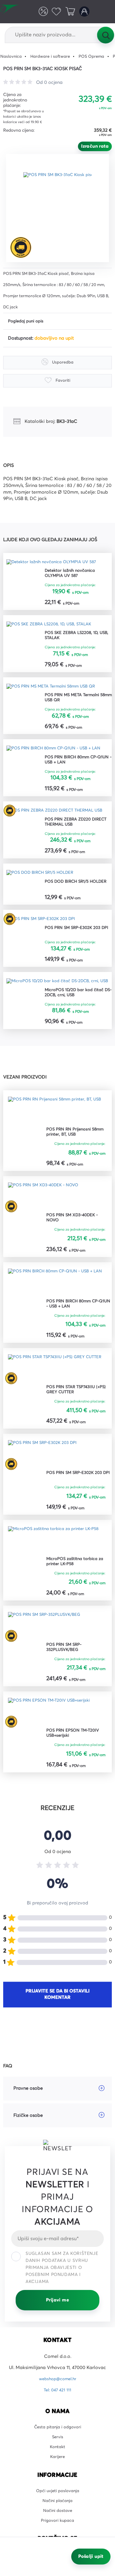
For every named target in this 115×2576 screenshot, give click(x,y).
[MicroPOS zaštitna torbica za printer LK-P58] (57, 1575)
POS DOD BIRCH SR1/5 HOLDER (69, 906)
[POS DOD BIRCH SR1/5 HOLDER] (44, 894)
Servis (58, 2476)
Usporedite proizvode (39, 11)
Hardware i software (55, 56)
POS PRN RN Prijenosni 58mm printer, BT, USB (78, 1164)
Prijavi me (57, 2337)
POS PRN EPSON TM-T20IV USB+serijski (76, 1770)
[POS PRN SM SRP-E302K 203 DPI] (45, 942)
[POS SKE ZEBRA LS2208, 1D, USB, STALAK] (53, 627)
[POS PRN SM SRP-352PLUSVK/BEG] (48, 1661)
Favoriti (54, 11)
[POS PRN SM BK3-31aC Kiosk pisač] (60, 208)
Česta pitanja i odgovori (57, 2464)
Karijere (58, 2498)
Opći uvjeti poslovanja (58, 2533)
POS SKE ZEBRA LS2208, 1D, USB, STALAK (75, 639)
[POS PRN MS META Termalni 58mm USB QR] (56, 690)
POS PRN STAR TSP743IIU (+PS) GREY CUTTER (73, 1423)
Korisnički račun (83, 11)
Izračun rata (95, 146)
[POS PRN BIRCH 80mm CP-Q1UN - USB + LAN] (57, 757)
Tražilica (105, 35)
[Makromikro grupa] (12, 12)
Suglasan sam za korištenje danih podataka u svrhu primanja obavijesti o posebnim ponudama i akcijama (62, 2304)
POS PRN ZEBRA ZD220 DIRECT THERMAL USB (70, 842)
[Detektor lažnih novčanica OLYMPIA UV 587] (56, 563)
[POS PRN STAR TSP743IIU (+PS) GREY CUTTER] (57, 1401)
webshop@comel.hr (58, 2416)
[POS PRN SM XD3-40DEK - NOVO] (47, 1228)
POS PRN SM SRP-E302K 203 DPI (76, 954)
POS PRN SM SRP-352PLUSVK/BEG (66, 1683)
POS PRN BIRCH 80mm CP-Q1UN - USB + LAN (75, 772)
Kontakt (58, 2487)
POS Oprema (100, 56)
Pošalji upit (91, 2557)
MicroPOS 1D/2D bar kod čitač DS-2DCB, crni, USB (78, 1024)
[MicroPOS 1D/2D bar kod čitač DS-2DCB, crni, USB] (57, 1008)
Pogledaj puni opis (28, 321)
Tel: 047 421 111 (57, 2427)
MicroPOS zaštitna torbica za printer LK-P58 (78, 1597)
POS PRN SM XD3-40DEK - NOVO (75, 1250)
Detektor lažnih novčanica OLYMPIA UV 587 (73, 575)
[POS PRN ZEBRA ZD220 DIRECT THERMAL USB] (57, 827)
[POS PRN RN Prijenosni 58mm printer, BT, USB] (57, 1142)
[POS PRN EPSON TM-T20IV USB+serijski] (53, 1748)
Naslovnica (12, 56)
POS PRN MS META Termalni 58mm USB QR (75, 702)
